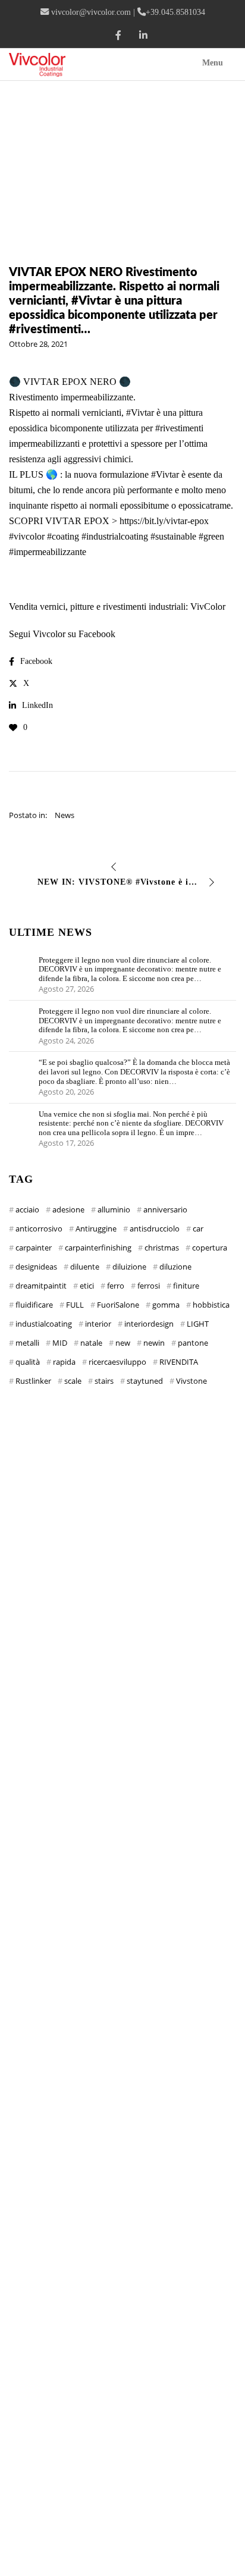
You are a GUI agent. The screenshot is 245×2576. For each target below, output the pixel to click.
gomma (166, 1305)
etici (87, 1286)
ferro (116, 1286)
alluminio (114, 1209)
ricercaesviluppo (117, 1362)
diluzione (175, 1267)
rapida (64, 1362)
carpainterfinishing (98, 1248)
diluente (85, 1267)
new (123, 1343)
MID (60, 1343)
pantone (193, 1343)
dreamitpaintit (41, 1286)
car (198, 1229)
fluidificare (34, 1305)
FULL (75, 1305)
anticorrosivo (39, 1229)
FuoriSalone (118, 1305)
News (65, 815)
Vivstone (191, 1381)
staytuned (145, 1381)
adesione (68, 1209)
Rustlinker (33, 1381)
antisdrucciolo (155, 1229)
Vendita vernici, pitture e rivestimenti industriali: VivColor (117, 607)
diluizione (129, 1267)
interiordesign (149, 1324)
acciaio (27, 1209)
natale (91, 1343)
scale (73, 1381)
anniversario (165, 1209)
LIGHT (198, 1324)
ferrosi (149, 1286)
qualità (28, 1362)
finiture (186, 1286)
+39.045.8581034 (175, 12)
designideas (36, 1267)
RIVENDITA (179, 1362)
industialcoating (44, 1324)
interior (98, 1324)
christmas (162, 1248)
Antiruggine (96, 1229)
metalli (27, 1343)
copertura (210, 1248)
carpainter (34, 1248)
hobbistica (211, 1305)
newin (154, 1343)
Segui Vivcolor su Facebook (62, 634)
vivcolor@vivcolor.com (91, 12)
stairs (104, 1381)
